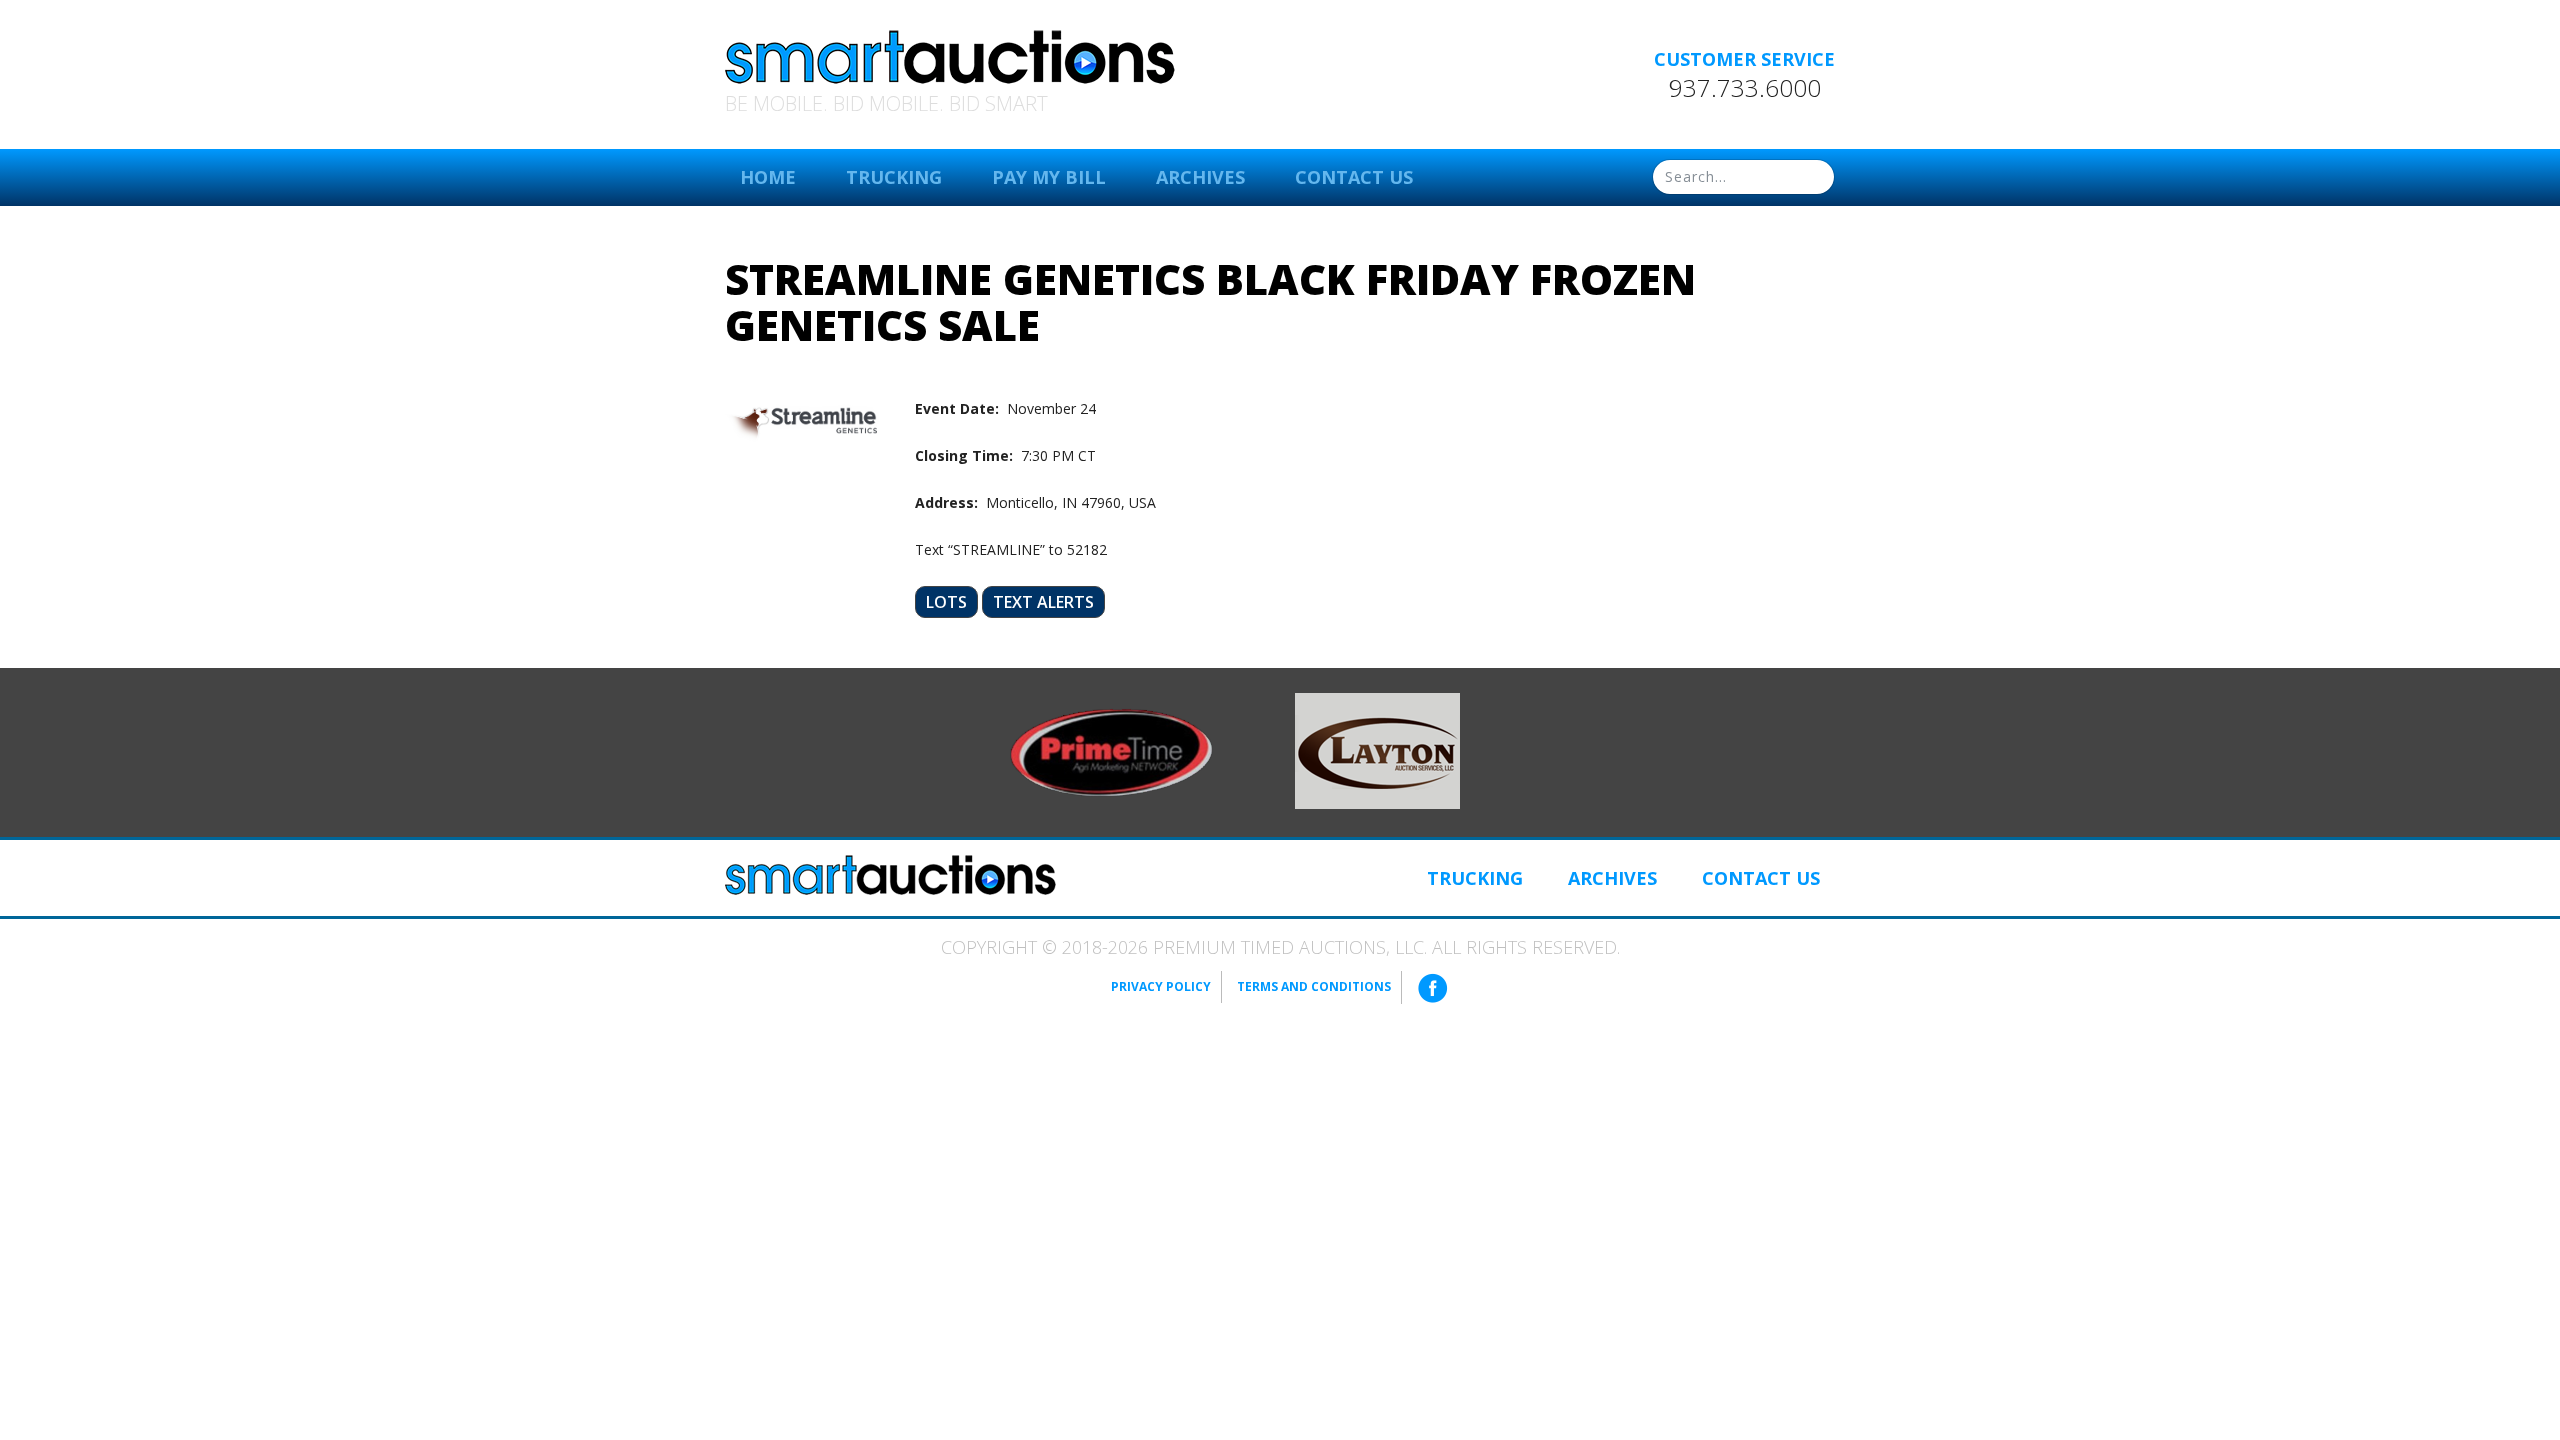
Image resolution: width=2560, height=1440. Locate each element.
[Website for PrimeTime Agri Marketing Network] (1111, 751)
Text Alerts (1043, 602)
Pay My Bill (1049, 177)
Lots (946, 602)
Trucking (894, 177)
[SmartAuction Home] (890, 875)
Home (768, 177)
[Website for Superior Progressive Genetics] (1377, 750)
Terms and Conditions (1314, 986)
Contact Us (1354, 177)
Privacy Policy (1161, 986)
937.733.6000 (1745, 88)
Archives (1200, 177)
